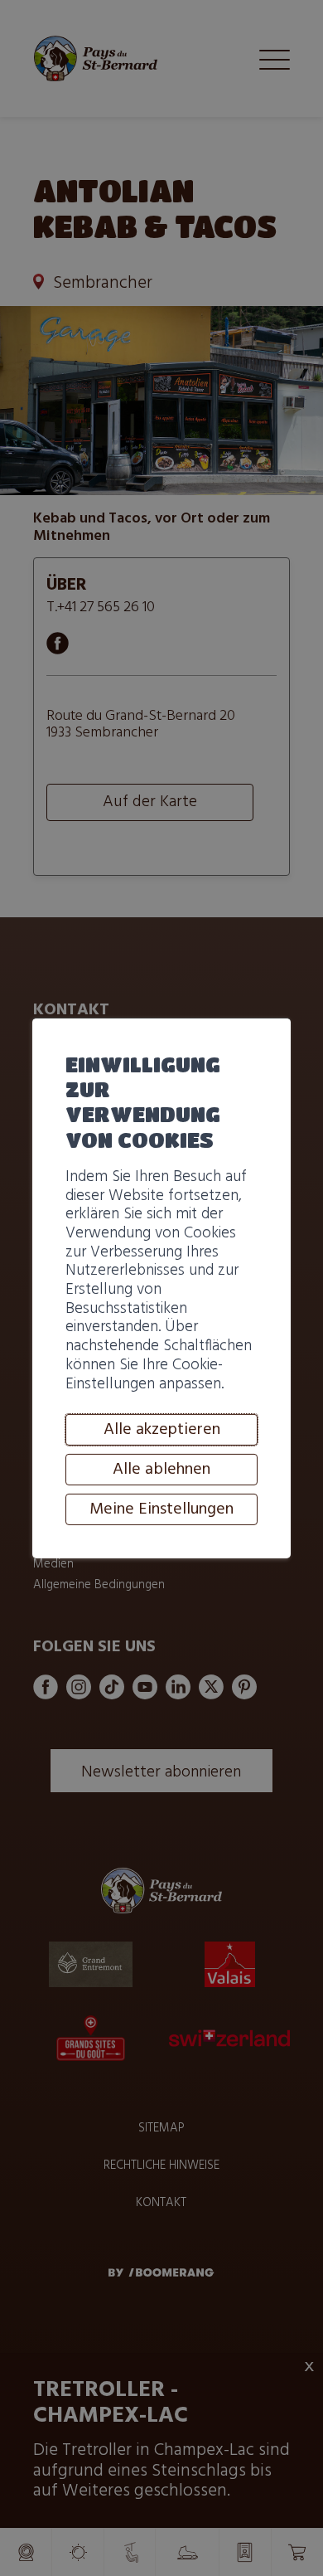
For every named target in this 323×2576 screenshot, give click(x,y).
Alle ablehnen (161, 1470)
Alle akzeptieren (162, 1430)
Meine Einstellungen (161, 1509)
